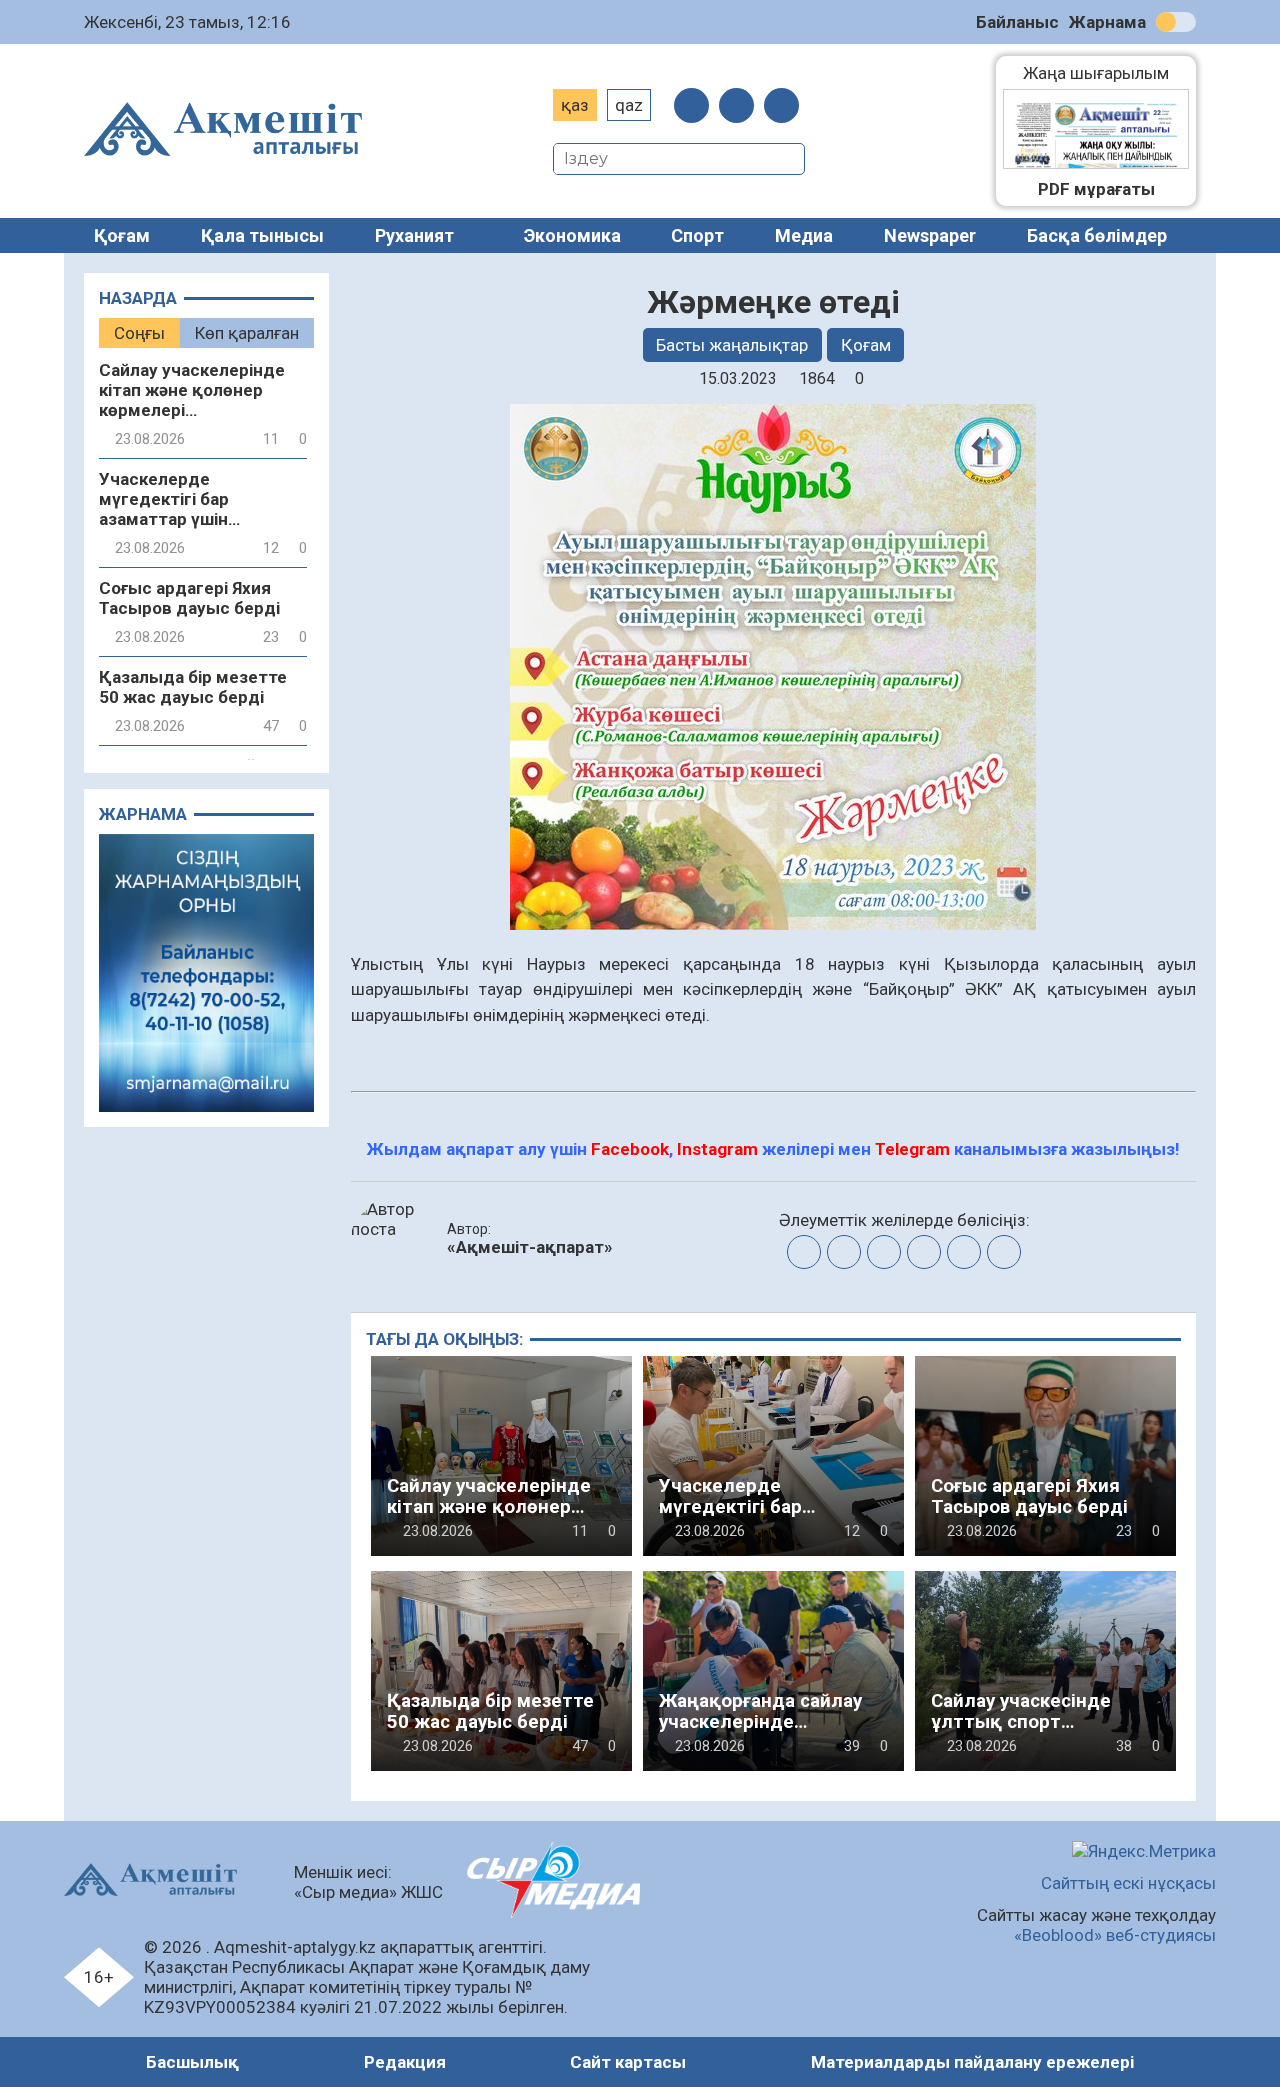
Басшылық (192, 2062)
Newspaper (930, 235)
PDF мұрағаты (1096, 189)
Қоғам (122, 235)
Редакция (405, 2062)
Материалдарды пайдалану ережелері (972, 2062)
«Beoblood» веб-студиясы (1115, 1935)
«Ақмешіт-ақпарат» (530, 1247)
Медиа (804, 235)
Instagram (717, 1149)
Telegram (912, 1149)
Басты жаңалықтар (732, 345)
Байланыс (1017, 22)
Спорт (697, 235)
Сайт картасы (628, 2062)
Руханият (414, 235)
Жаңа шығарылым (1106, 73)
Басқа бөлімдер (1097, 235)
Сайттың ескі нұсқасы (1128, 1883)
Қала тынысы (262, 235)
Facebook (630, 1149)
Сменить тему (1176, 22)
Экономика (572, 235)
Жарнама (1107, 22)
